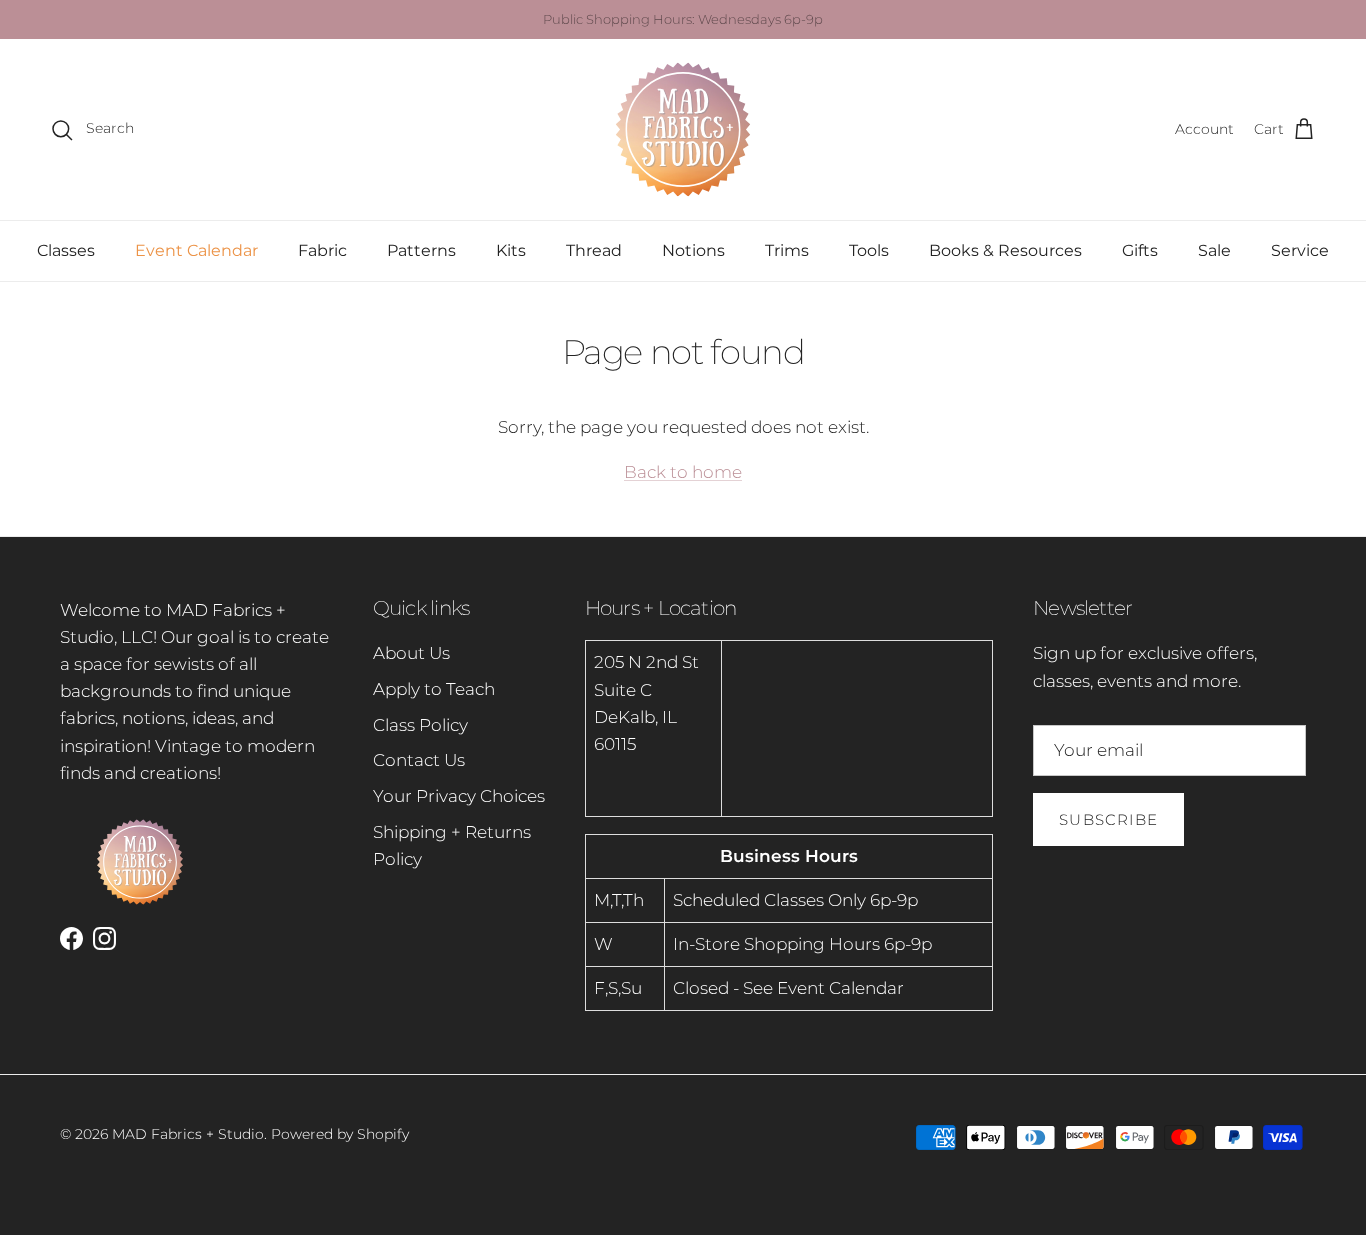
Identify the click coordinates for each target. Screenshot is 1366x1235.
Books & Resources (1005, 250)
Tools (869, 250)
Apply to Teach (434, 689)
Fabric (322, 250)
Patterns (421, 250)
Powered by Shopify (340, 1134)
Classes (66, 250)
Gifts (1140, 250)
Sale (1214, 250)
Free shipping (619, 27)
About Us (411, 653)
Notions (693, 250)
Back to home (683, 472)
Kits (511, 250)
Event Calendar (196, 250)
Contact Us (419, 760)
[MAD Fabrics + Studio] (683, 129)
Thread (594, 250)
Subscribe (1108, 819)
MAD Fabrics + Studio (188, 1134)
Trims (787, 250)
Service (1300, 250)
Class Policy (420, 725)
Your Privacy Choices (459, 796)
